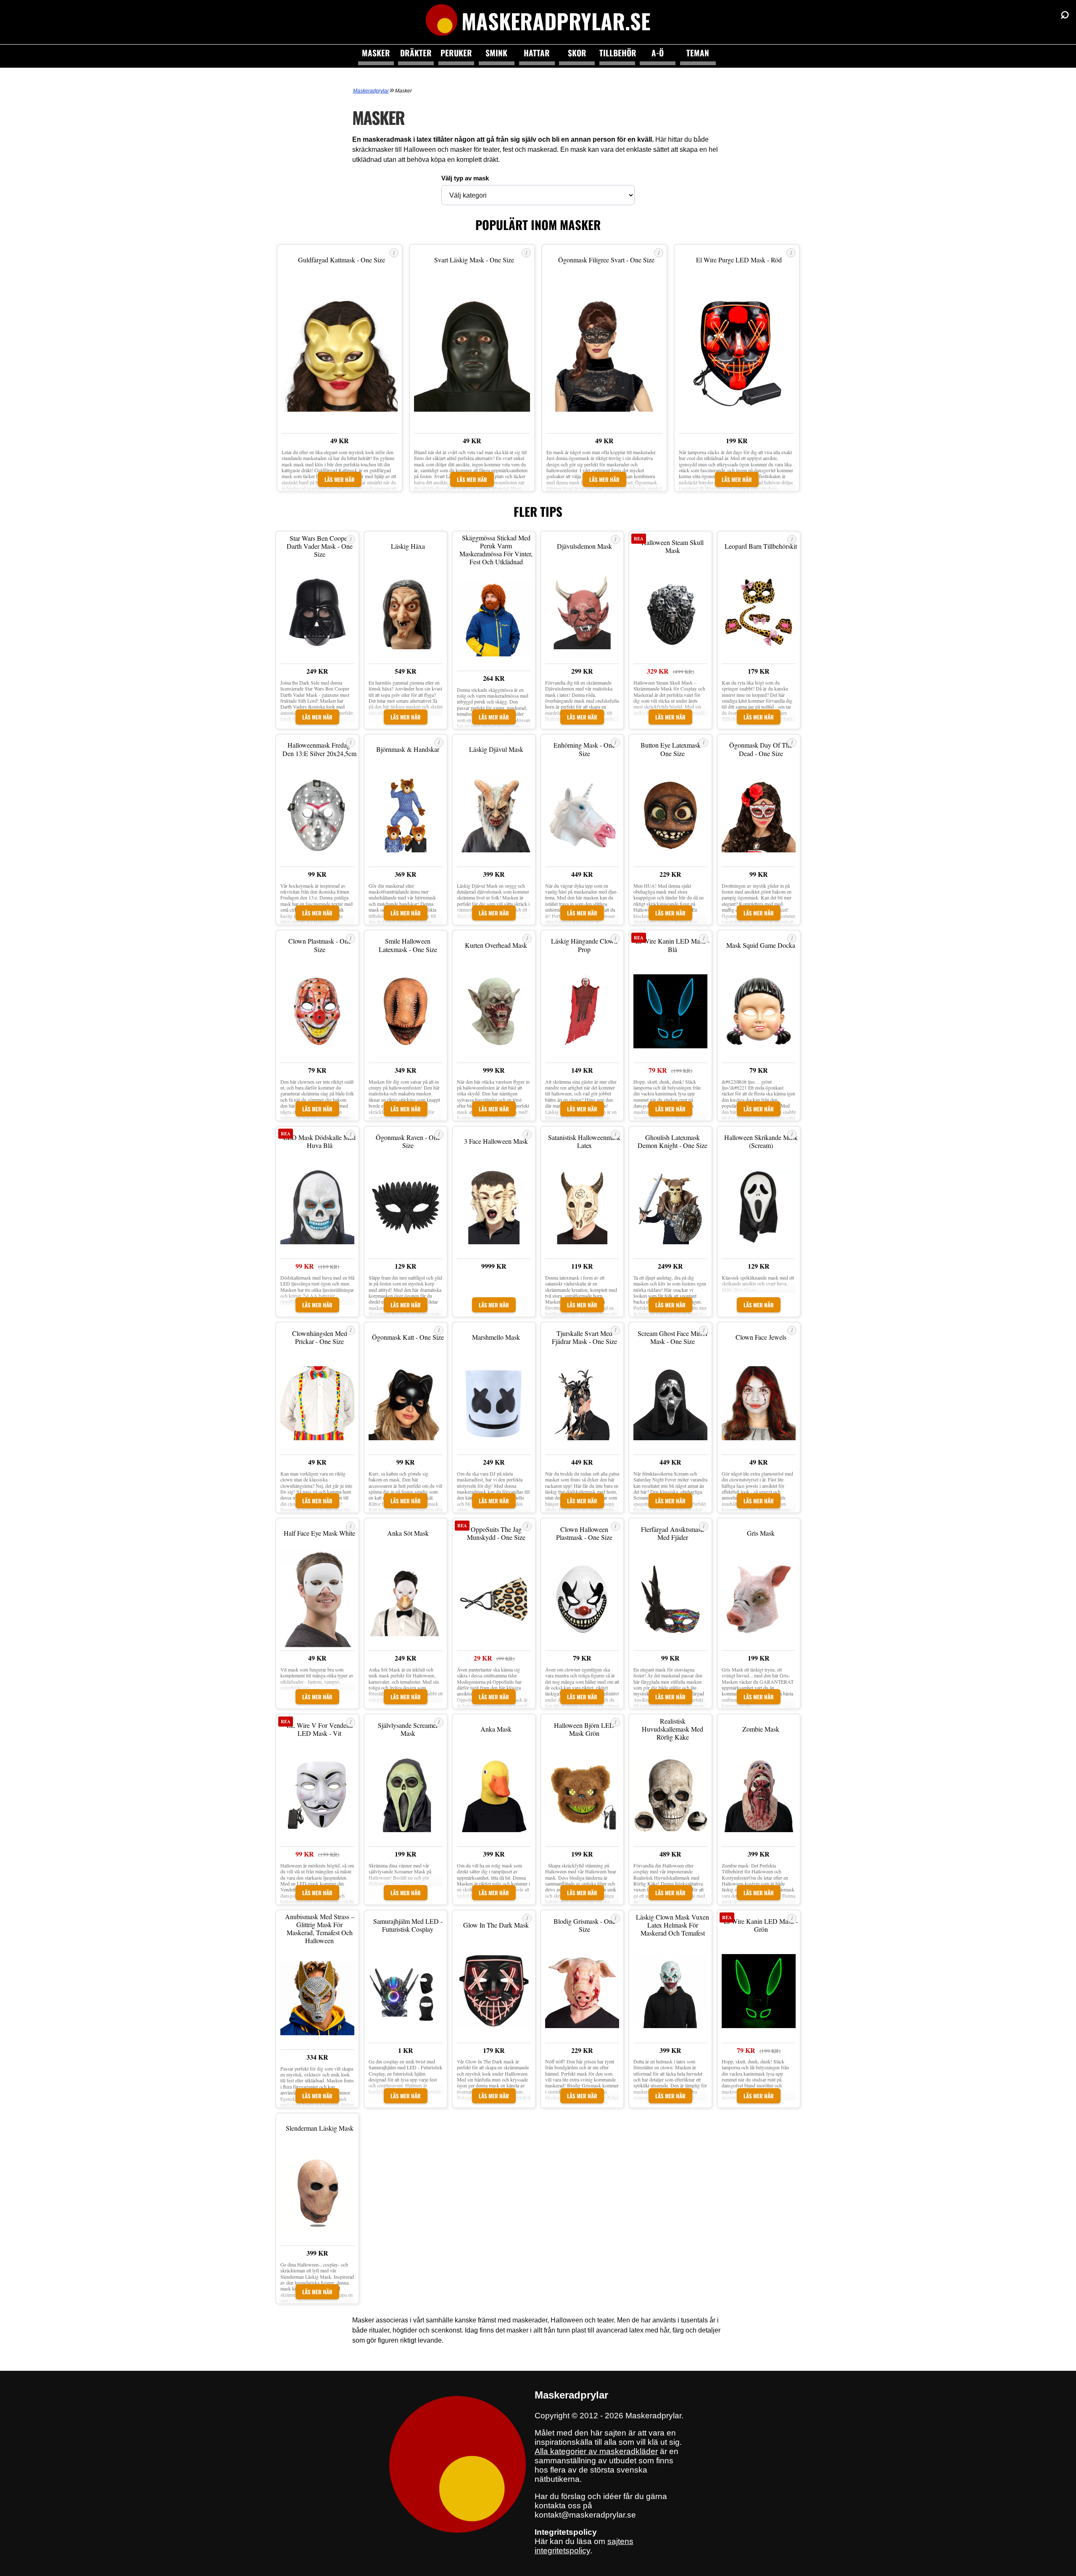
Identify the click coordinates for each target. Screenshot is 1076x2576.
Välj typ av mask (465, 178)
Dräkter (416, 53)
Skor (577, 53)
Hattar (537, 53)
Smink (496, 53)
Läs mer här (340, 479)
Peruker (456, 53)
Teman (698, 53)
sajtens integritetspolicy (584, 2546)
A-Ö (658, 53)
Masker (376, 53)
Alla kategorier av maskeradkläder (596, 2451)
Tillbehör (617, 53)
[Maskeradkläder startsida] (442, 21)
